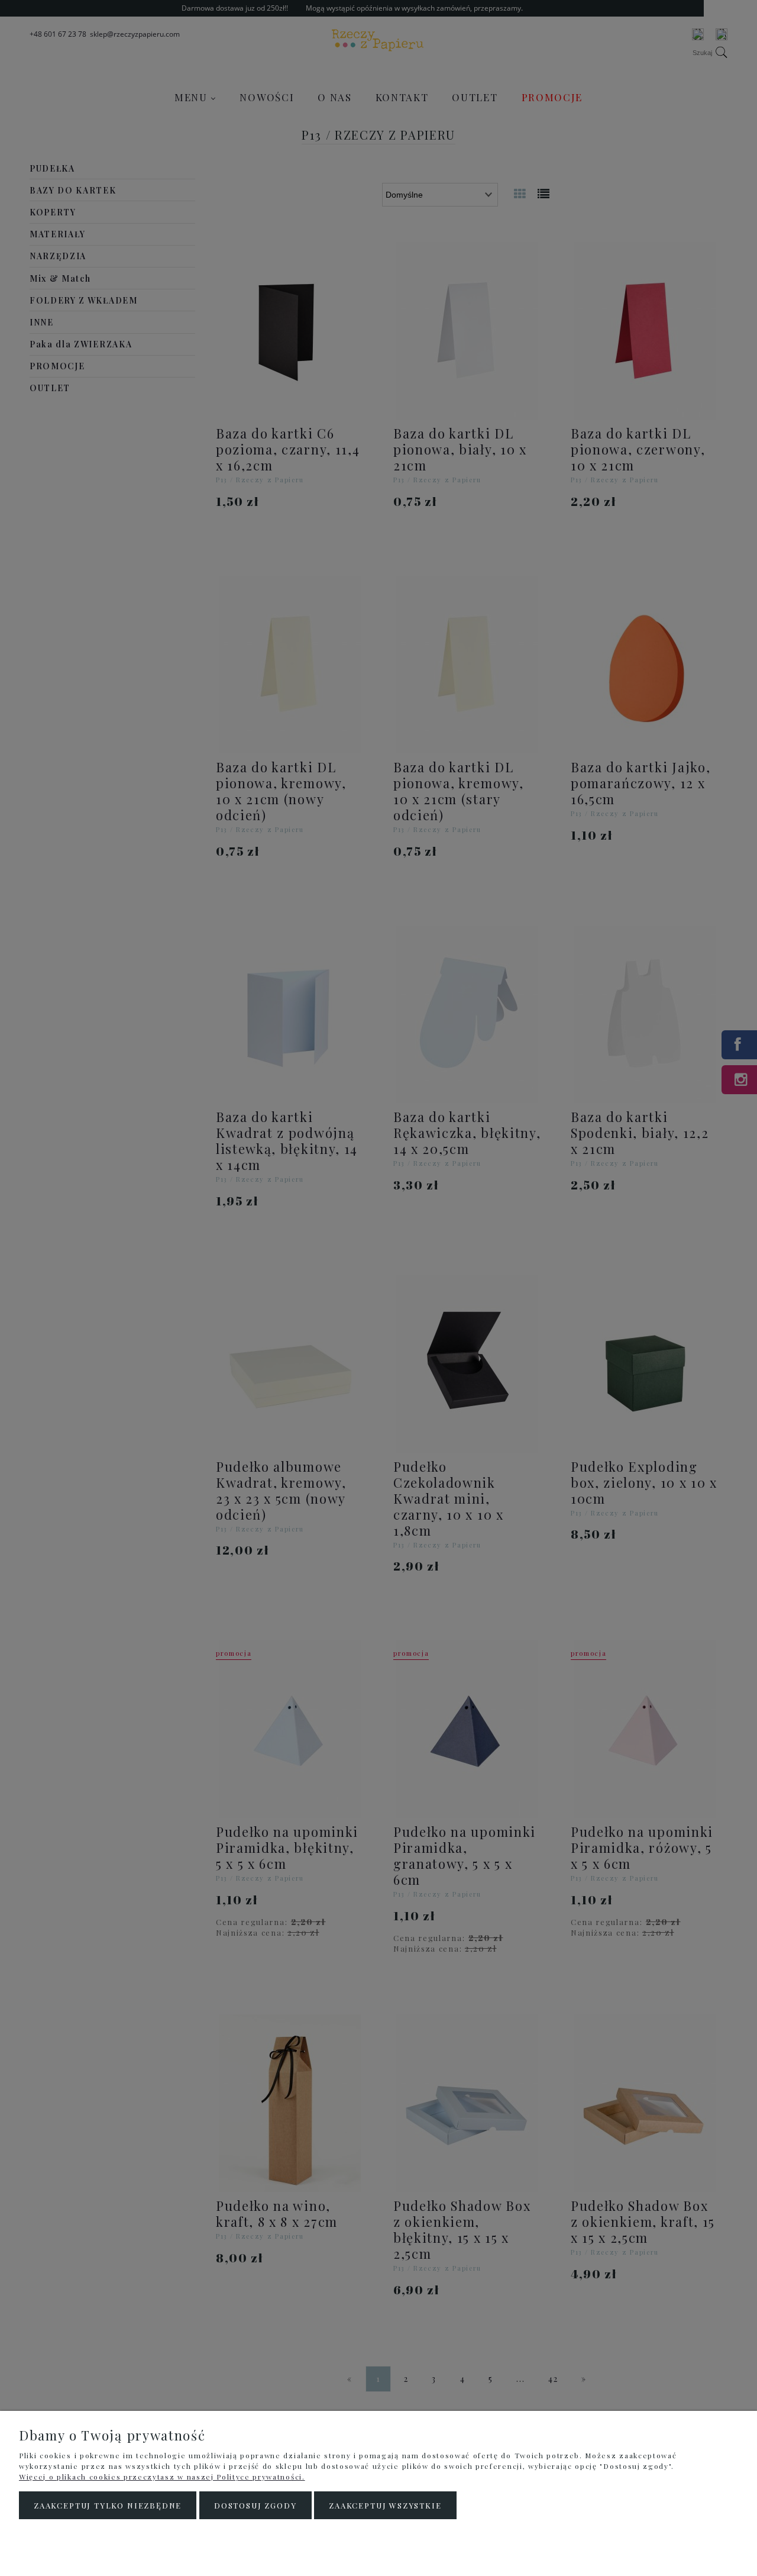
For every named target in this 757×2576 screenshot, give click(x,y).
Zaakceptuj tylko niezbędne (108, 2505)
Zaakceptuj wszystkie (385, 2505)
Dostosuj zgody (255, 2505)
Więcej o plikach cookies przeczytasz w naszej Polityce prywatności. (162, 2477)
